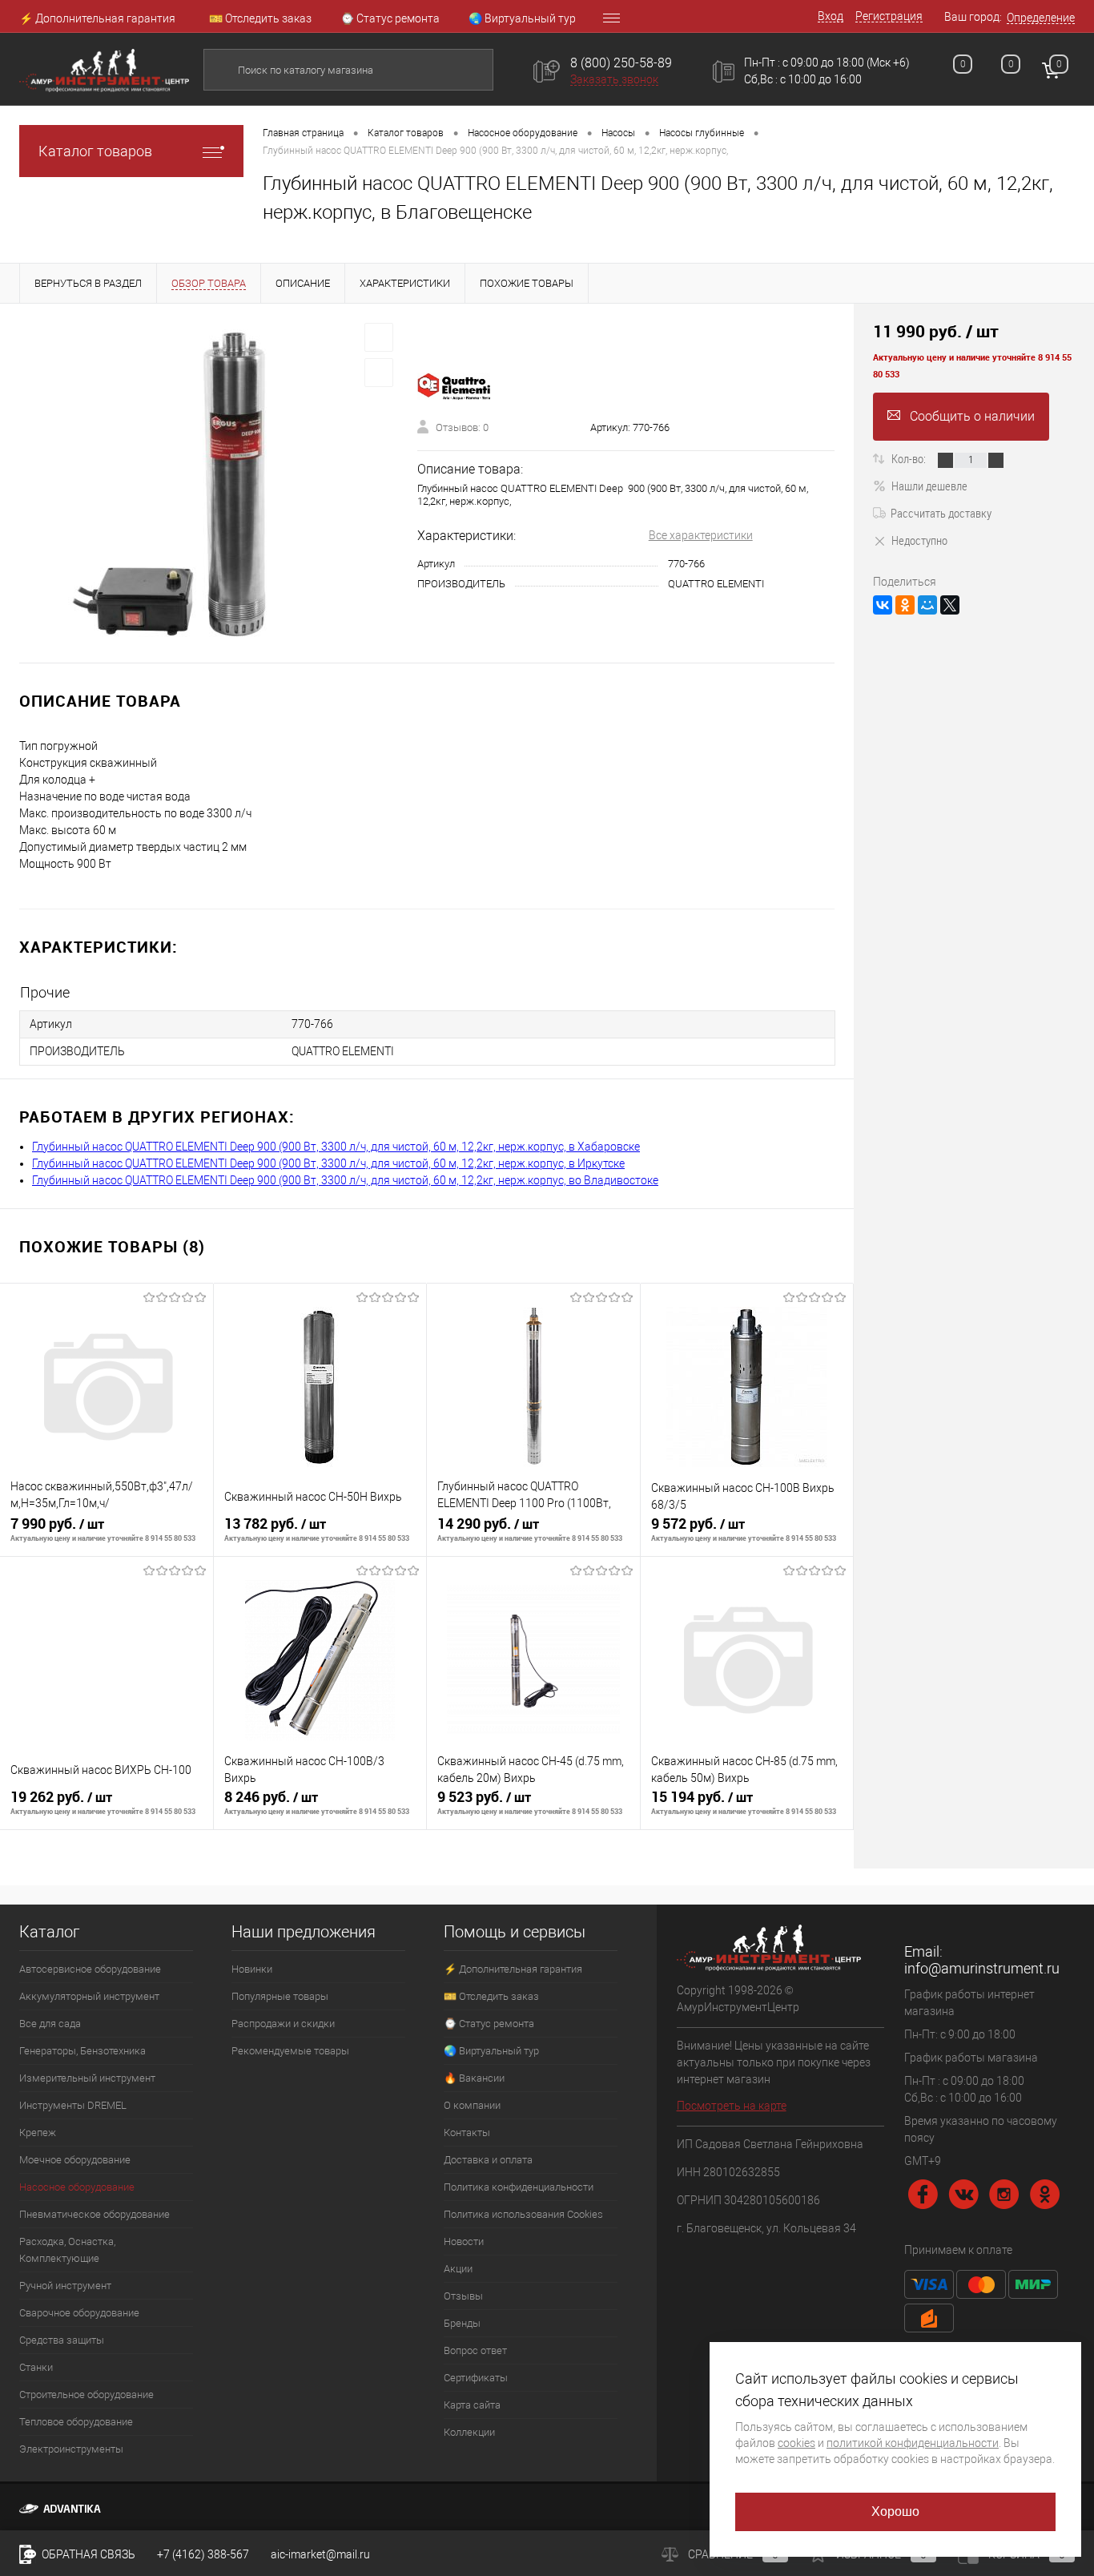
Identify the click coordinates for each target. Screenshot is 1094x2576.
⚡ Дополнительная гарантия (97, 18)
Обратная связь (87, 2554)
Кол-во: (910, 458)
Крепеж (38, 2133)
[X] (950, 605)
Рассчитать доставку (941, 513)
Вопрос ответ (475, 2350)
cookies (796, 2443)
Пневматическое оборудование (95, 2214)
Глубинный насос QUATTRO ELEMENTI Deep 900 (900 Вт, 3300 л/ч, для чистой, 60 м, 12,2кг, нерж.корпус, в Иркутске (328, 1163)
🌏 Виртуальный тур (522, 18)
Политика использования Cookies (523, 2214)
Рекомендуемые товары (290, 2051)
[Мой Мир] (927, 605)
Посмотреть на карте (732, 2106)
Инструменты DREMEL (73, 2105)
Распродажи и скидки (283, 2024)
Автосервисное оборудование (90, 1969)
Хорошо (896, 2511)
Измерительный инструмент (87, 2078)
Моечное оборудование (75, 2160)
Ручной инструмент (65, 2286)
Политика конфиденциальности (519, 2187)
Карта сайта (472, 2405)
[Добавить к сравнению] (379, 373)
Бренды (462, 2323)
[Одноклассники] (905, 605)
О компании (472, 2105)
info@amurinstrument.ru (982, 1968)
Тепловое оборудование (76, 2422)
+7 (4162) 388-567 (203, 2554)
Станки (36, 2367)
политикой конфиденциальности (913, 2443)
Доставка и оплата (488, 2160)
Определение (1041, 18)
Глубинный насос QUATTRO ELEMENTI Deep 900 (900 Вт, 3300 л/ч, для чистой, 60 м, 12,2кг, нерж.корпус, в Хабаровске (336, 1147)
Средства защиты (62, 2340)
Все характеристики (701, 535)
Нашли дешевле (929, 486)
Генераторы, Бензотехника (82, 2051)
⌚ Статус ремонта (390, 18)
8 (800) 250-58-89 (621, 63)
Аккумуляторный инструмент (89, 1996)
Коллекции (469, 2432)
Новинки (252, 1969)
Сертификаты (476, 2378)
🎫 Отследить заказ (260, 18)
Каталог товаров (95, 151)
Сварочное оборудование (79, 2313)
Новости (464, 2241)
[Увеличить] (209, 483)
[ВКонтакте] (883, 605)
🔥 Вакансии (474, 2078)
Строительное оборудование (86, 2395)
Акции (458, 2269)
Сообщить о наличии (972, 416)
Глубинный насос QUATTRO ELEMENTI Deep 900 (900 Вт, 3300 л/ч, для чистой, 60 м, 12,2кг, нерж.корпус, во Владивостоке (345, 1180)
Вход (831, 16)
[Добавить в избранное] (379, 337)
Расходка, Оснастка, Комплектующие (67, 2250)
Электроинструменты (71, 2449)
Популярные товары (280, 1996)
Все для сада (50, 2024)
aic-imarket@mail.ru (320, 2554)
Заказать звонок (614, 79)
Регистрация (889, 16)
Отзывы (463, 2296)
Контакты (467, 2133)
